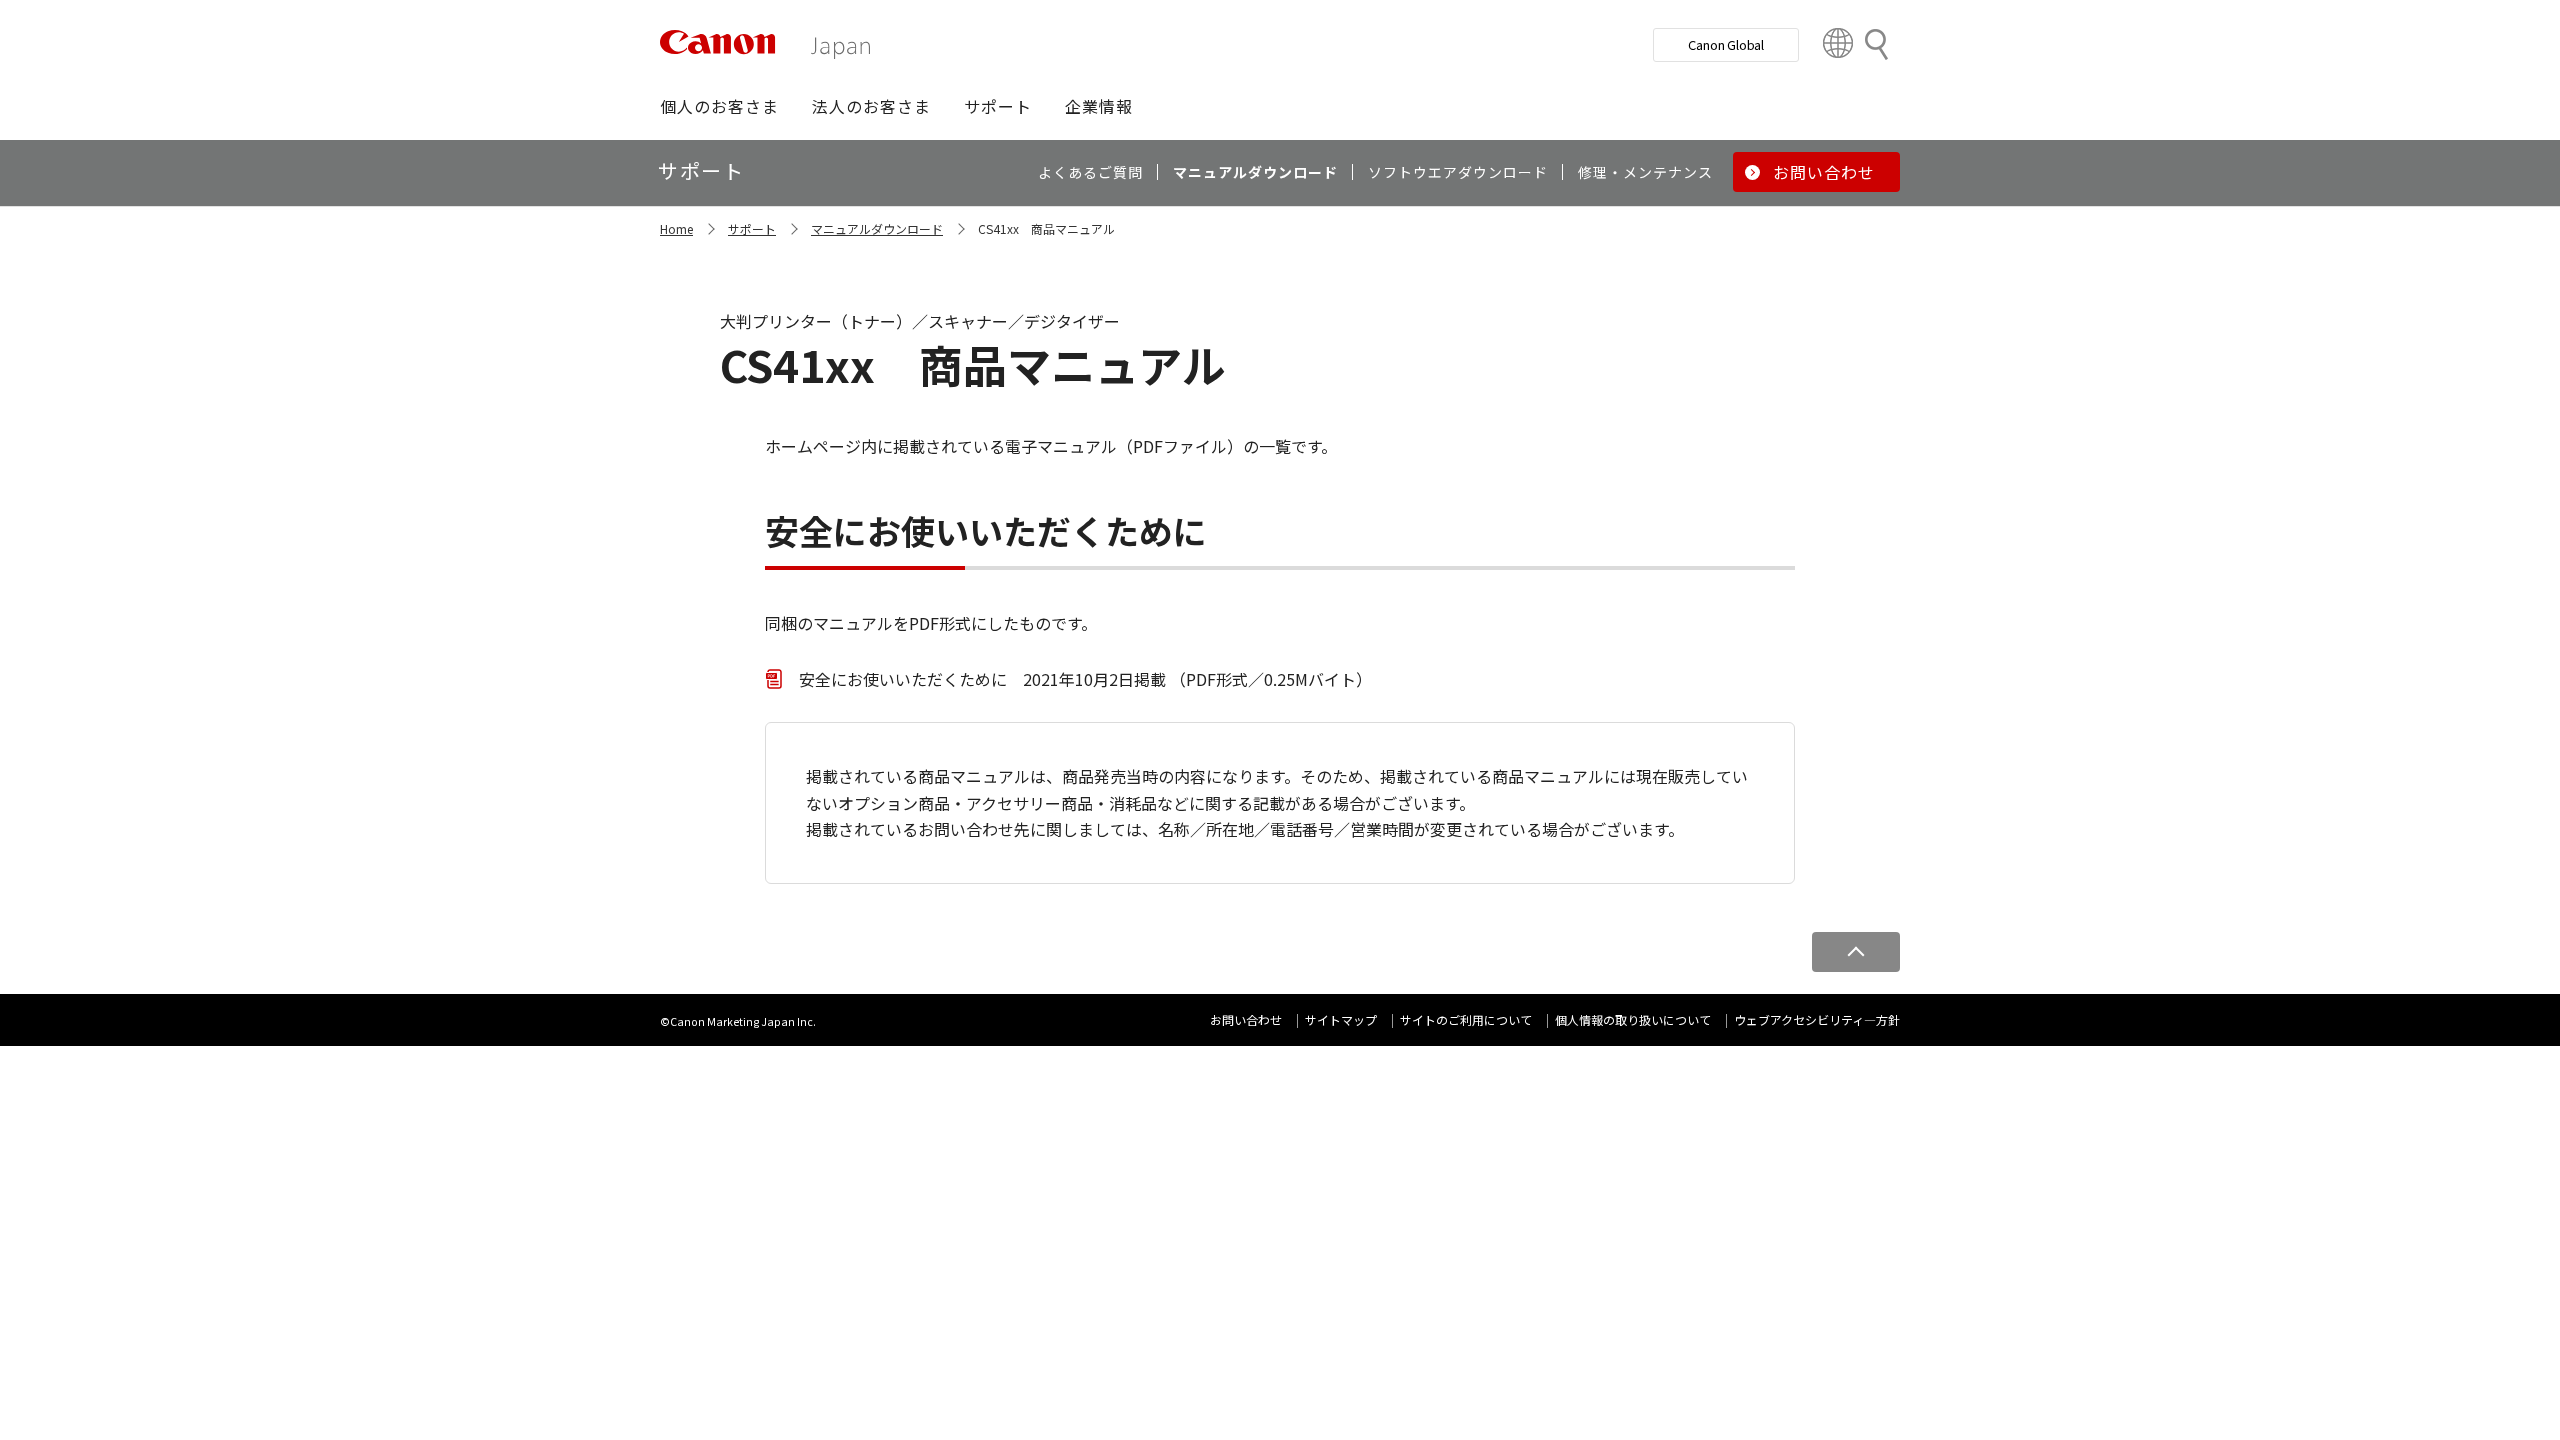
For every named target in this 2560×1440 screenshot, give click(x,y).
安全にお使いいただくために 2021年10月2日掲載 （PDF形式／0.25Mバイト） (1085, 679)
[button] (719, 106)
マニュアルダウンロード (877, 228)
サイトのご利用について (1466, 1019)
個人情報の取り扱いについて (1633, 1019)
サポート (752, 228)
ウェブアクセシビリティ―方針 (1817, 1019)
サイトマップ (1341, 1019)
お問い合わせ (1246, 1019)
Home (676, 228)
